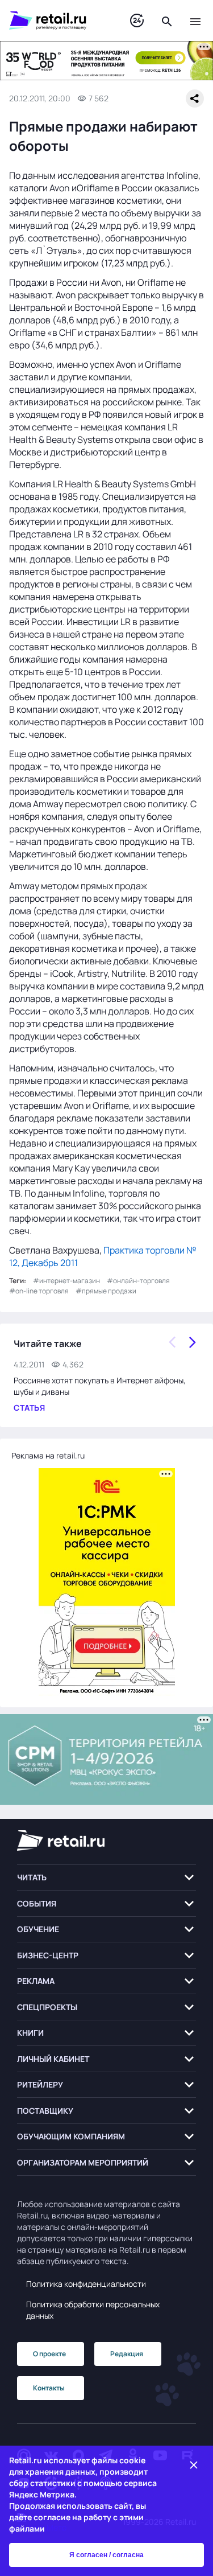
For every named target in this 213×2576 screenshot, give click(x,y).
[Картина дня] (137, 21)
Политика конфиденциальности (86, 2284)
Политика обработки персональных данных (93, 2310)
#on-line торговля (39, 1291)
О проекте (49, 2354)
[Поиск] (167, 20)
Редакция (127, 2354)
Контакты (49, 2388)
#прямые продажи (106, 1291)
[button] (106, 1878)
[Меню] (195, 20)
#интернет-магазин (66, 1281)
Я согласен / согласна (106, 2555)
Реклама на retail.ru (48, 1455)
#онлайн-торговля (138, 1281)
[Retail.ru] (58, 20)
